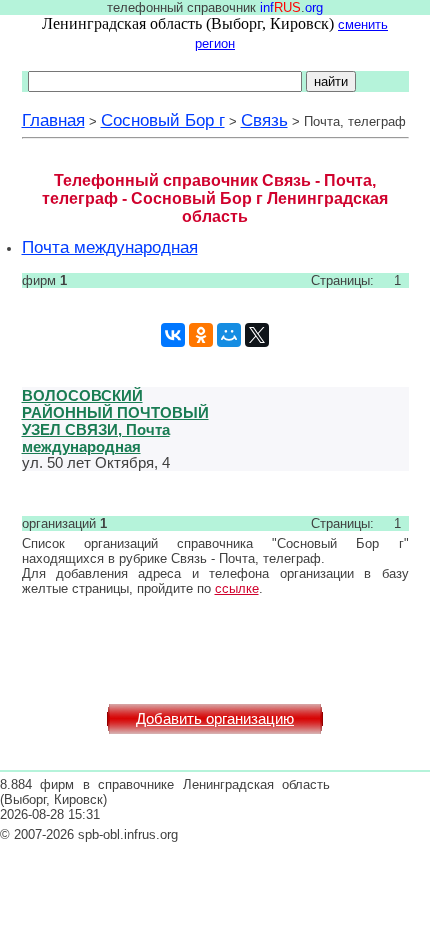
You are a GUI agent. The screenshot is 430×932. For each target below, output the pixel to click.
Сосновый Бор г (163, 120)
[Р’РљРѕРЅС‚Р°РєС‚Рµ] (173, 335)
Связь (264, 120)
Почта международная (110, 247)
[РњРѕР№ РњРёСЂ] (229, 335)
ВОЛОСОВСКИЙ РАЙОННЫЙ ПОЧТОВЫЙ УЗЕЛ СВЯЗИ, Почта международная (115, 421)
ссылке (237, 588)
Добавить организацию (215, 719)
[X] (257, 335)
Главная (53, 120)
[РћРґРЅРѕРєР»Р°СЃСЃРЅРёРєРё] (201, 335)
